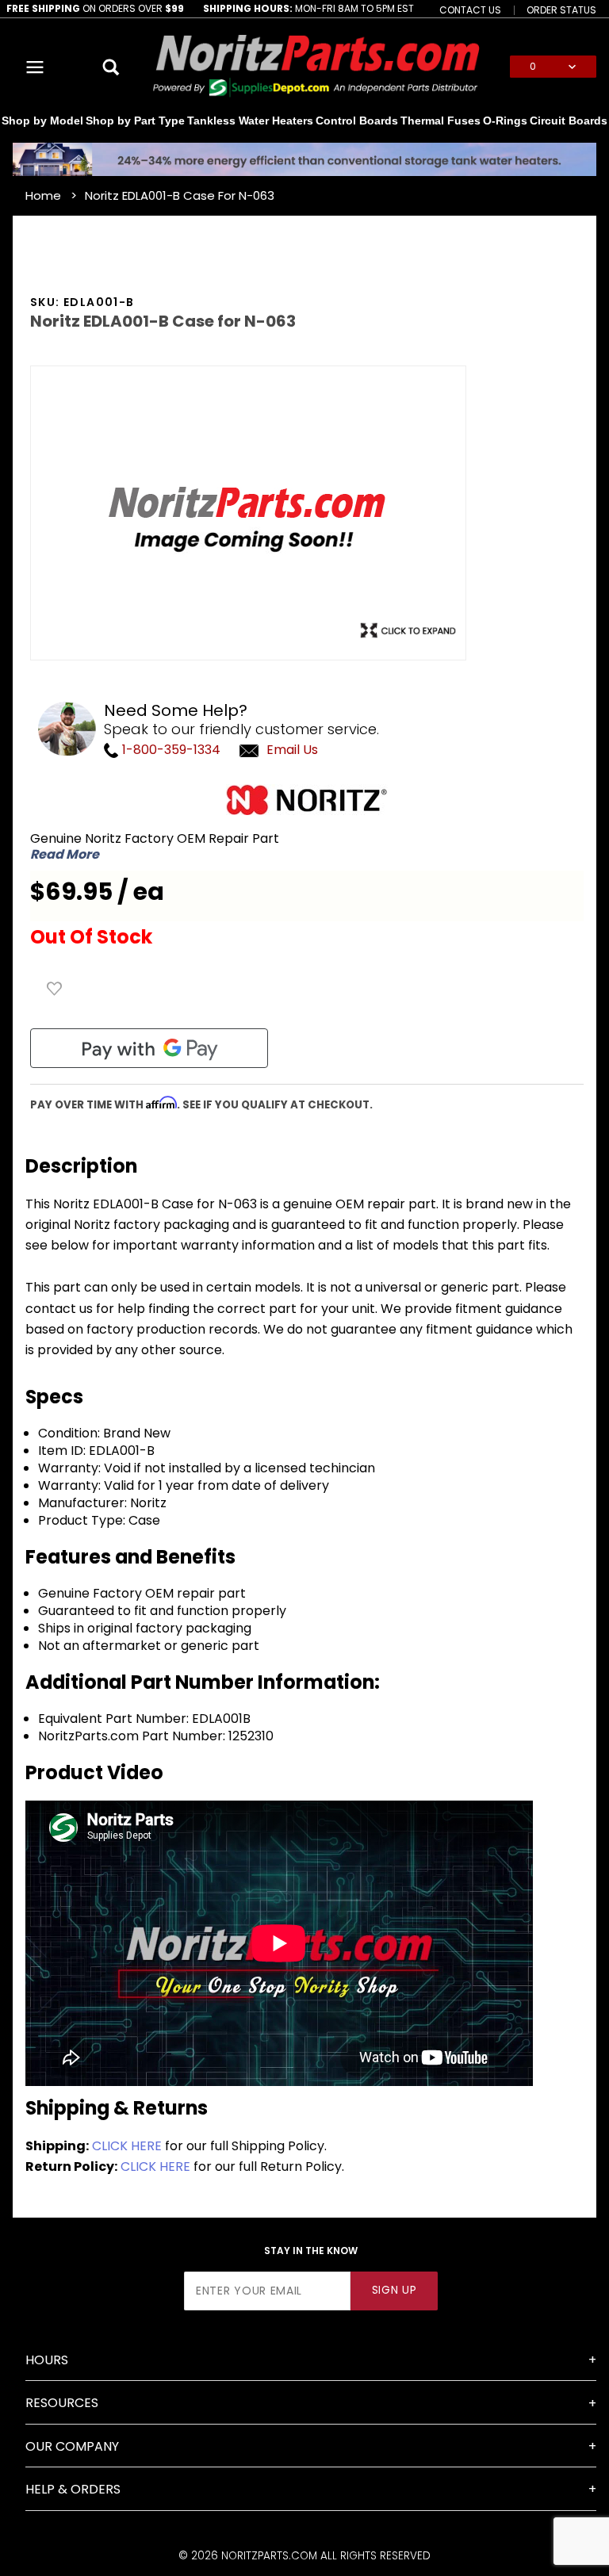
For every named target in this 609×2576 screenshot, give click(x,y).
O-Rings (505, 121)
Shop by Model (42, 121)
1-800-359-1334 (170, 750)
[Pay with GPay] (149, 1048)
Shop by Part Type (135, 121)
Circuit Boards (569, 121)
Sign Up (395, 2290)
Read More (65, 855)
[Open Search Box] (111, 67)
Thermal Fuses (440, 121)
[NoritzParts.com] (317, 66)
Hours (47, 2360)
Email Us (292, 750)
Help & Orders (73, 2489)
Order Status (561, 10)
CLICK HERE (127, 2146)
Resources (62, 2403)
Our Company (72, 2446)
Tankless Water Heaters (250, 121)
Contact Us (470, 10)
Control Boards (357, 121)
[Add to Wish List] (55, 989)
